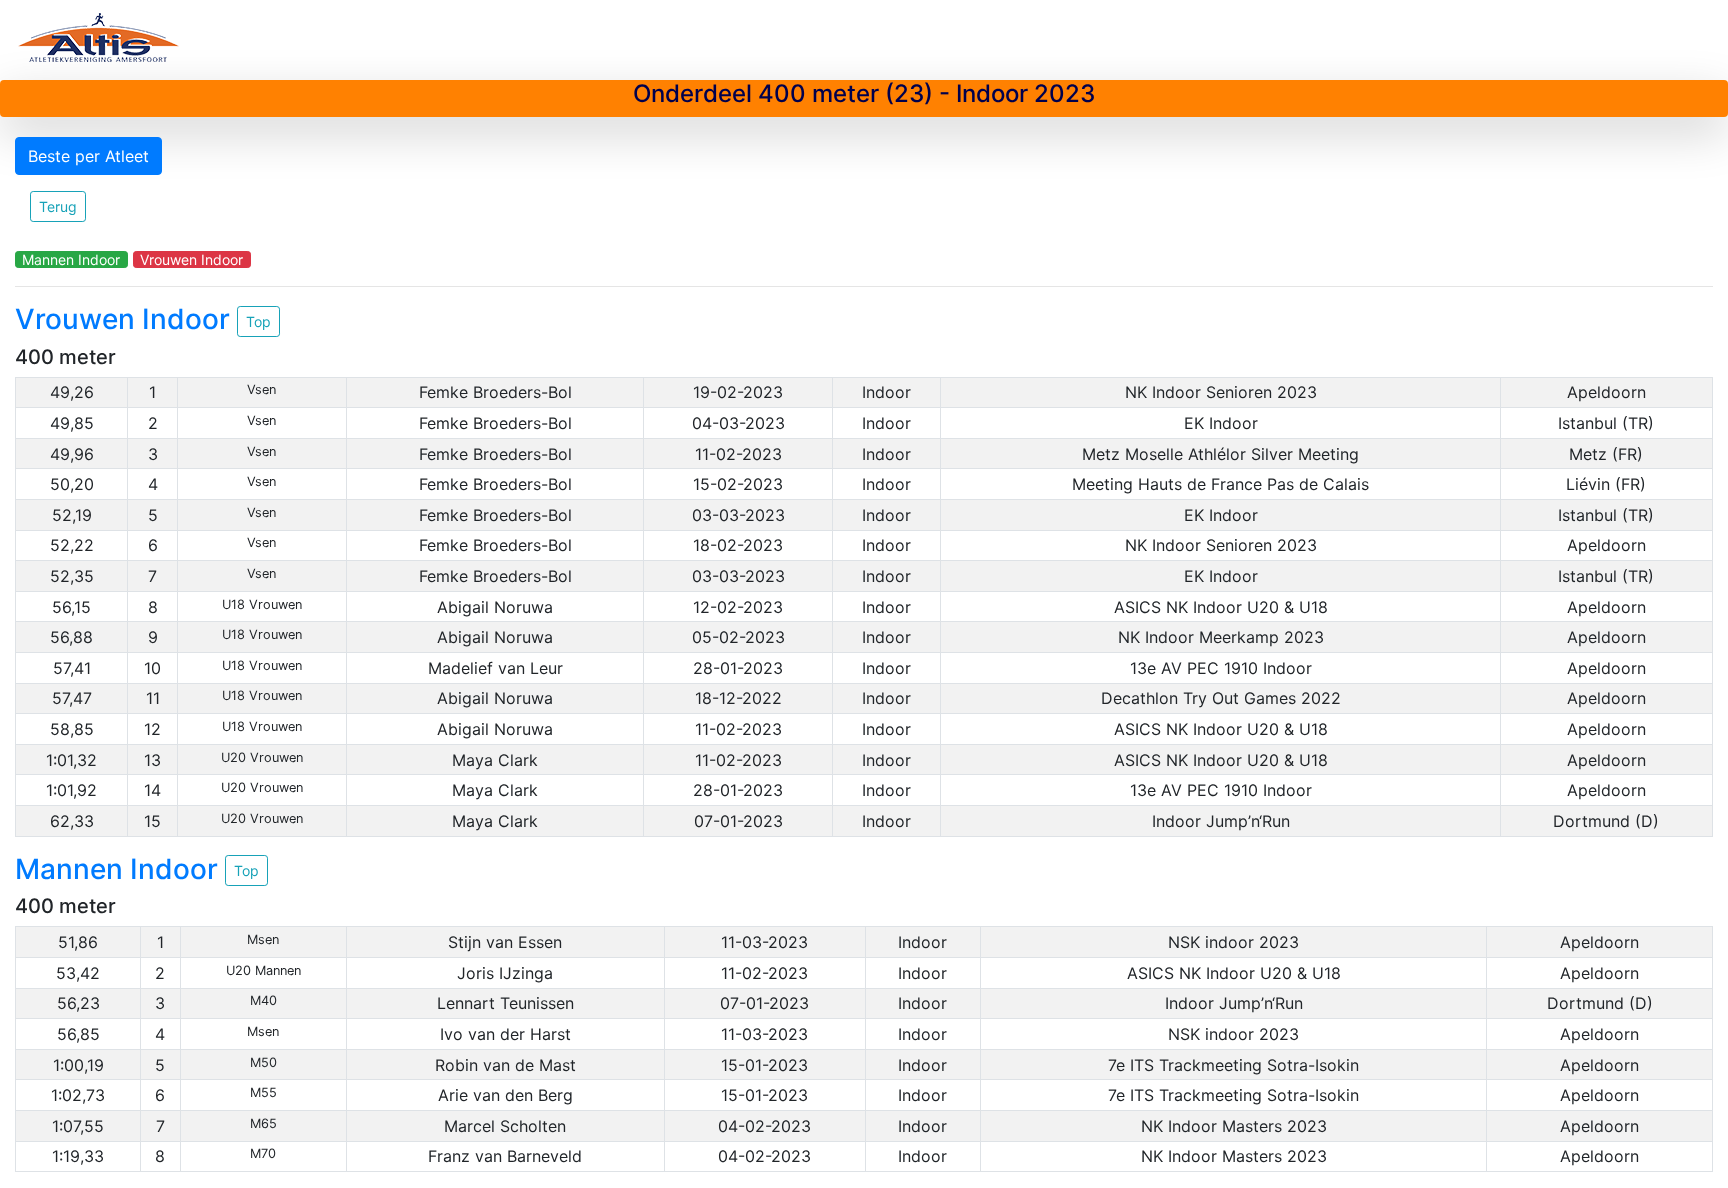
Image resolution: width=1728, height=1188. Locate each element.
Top (258, 321)
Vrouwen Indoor (191, 259)
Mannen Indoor (71, 259)
